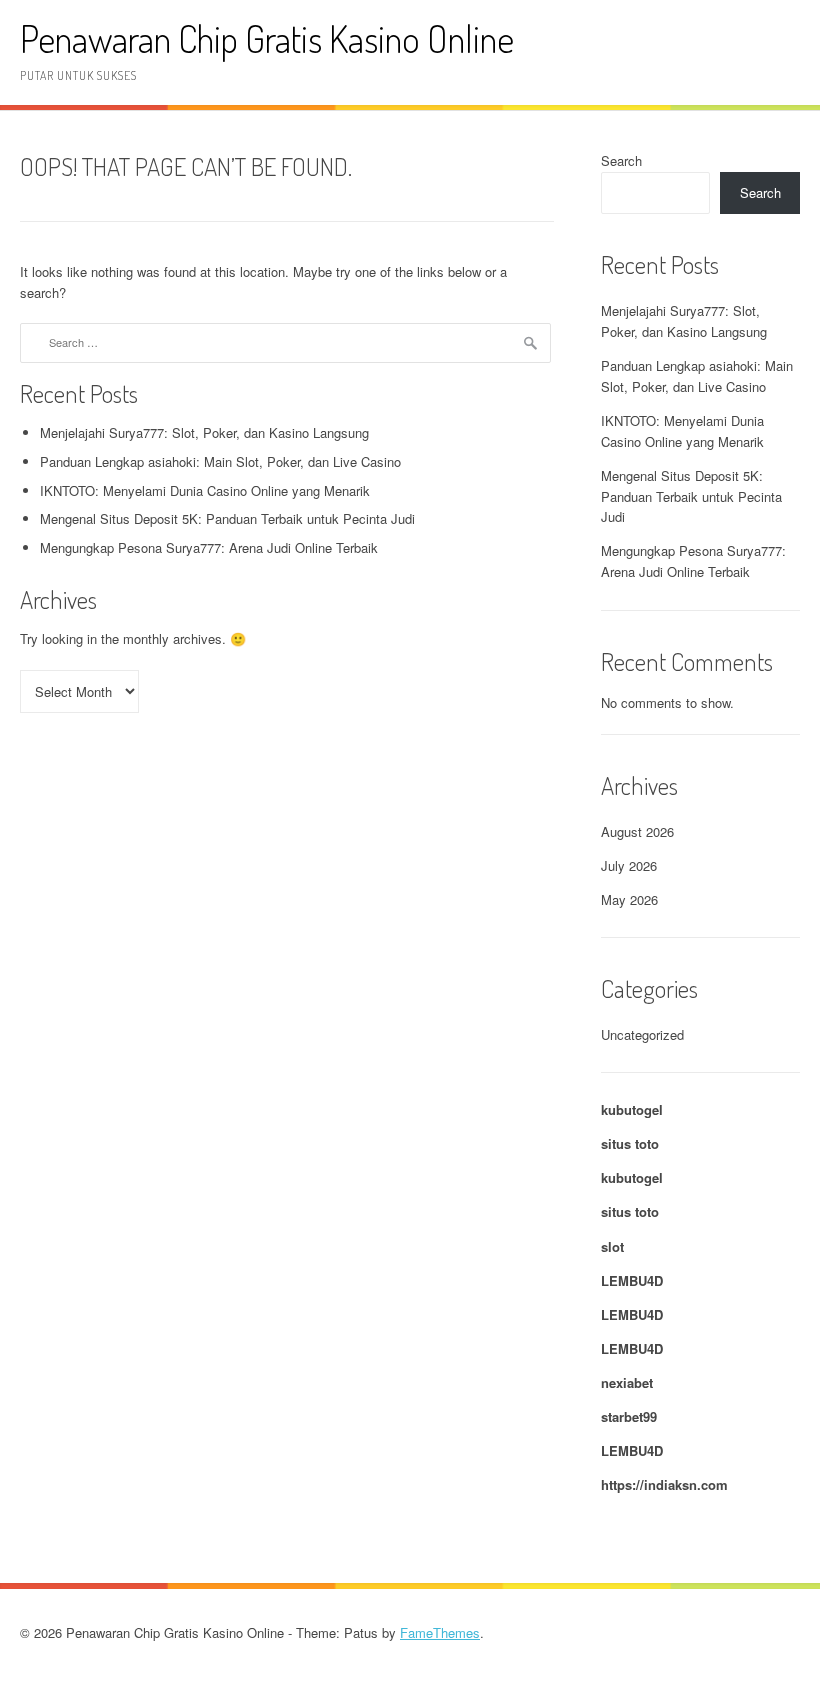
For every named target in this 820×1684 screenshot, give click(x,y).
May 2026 (629, 899)
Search (621, 160)
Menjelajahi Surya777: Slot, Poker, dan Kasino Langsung (204, 432)
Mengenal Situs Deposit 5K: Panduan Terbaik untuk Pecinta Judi (227, 518)
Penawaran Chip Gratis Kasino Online (267, 38)
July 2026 (629, 865)
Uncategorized (642, 1034)
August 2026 (637, 831)
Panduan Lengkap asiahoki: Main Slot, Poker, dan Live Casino (220, 461)
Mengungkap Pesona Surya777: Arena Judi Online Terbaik (209, 547)
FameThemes (440, 1632)
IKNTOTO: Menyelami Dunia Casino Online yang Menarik (205, 490)
